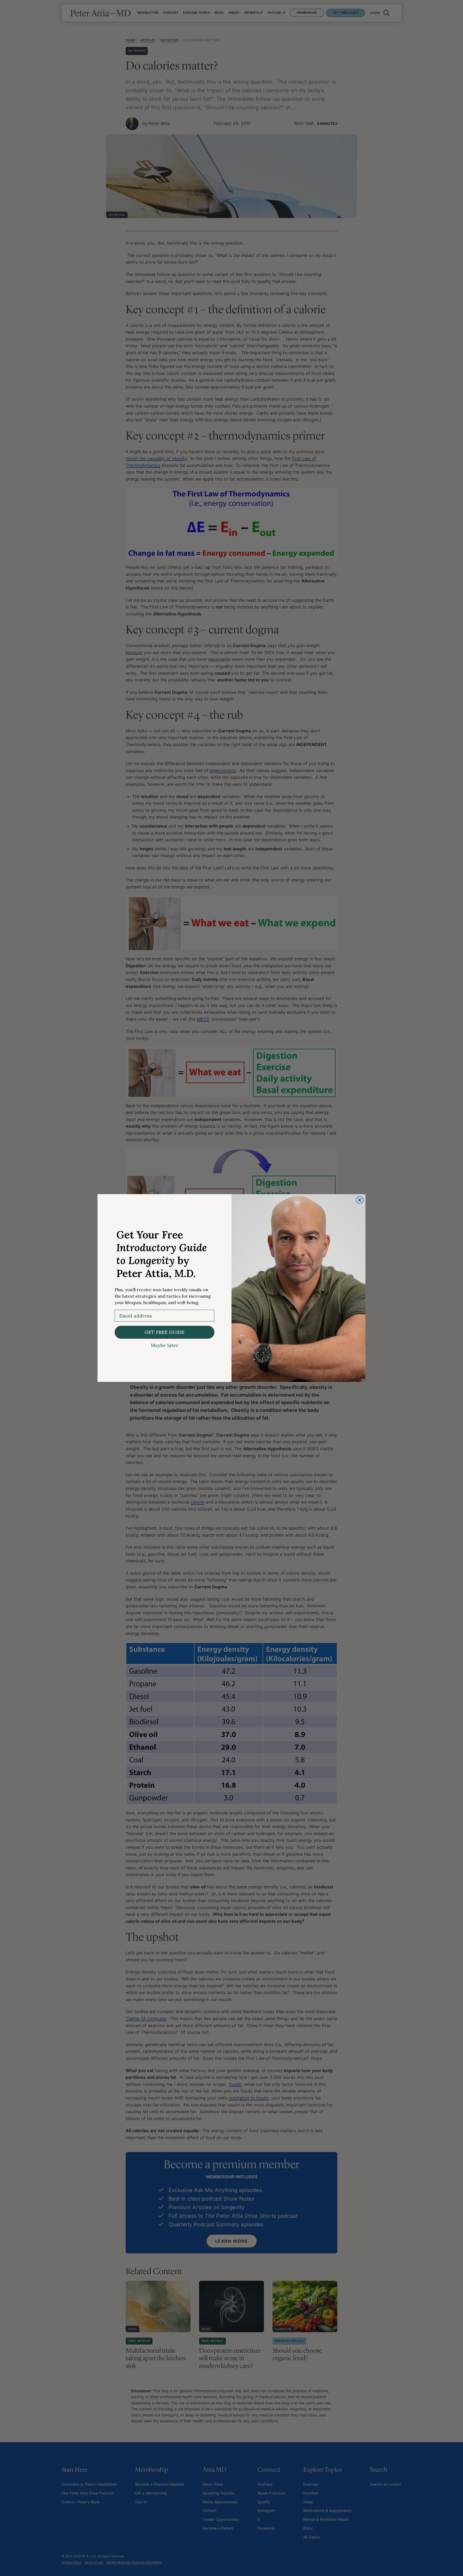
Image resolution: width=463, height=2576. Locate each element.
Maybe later (165, 1345)
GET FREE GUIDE (165, 1332)
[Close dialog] (360, 1200)
